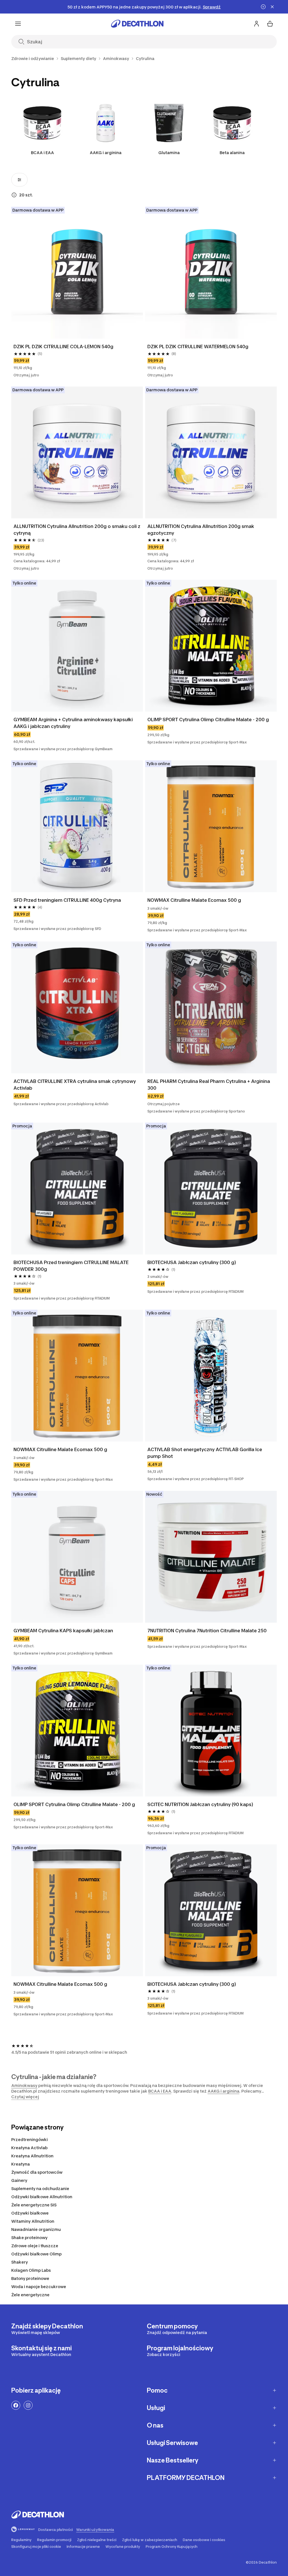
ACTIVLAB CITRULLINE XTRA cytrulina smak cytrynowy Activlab (75, 1085)
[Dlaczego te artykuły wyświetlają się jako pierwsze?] (14, 195)
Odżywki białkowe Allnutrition (42, 2197)
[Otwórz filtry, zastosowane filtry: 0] (19, 180)
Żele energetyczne (30, 2295)
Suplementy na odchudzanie (40, 2189)
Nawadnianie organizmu (36, 2229)
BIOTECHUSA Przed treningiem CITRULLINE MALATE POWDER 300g (71, 1266)
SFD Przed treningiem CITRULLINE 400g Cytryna (67, 900)
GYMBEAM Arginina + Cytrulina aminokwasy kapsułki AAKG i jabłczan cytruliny (73, 723)
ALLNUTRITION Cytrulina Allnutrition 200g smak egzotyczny (201, 530)
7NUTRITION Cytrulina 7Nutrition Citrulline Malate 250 (207, 1631)
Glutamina (169, 153)
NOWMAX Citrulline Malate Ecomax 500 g (194, 900)
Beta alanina (232, 153)
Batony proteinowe (30, 2278)
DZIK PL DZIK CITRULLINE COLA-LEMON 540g (63, 347)
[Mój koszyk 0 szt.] (270, 24)
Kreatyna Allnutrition (32, 2156)
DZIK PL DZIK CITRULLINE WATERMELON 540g (198, 347)
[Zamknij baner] (272, 7)
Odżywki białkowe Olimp (36, 2254)
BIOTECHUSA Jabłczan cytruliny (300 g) (192, 1262)
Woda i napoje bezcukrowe (39, 2287)
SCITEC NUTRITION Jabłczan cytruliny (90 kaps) (200, 1804)
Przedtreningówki (30, 2139)
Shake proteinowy (29, 2238)
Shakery (20, 2262)
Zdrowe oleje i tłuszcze (35, 2246)
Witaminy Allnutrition (33, 2221)
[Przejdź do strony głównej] (137, 24)
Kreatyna (21, 2164)
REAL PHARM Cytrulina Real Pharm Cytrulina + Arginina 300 (209, 1085)
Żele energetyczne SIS (34, 2205)
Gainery (19, 2180)
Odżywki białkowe (30, 2213)
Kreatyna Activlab (29, 2148)
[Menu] (18, 24)
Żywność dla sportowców (37, 2172)
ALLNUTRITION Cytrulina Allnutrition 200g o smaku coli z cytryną (77, 530)
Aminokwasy (24, 2085)
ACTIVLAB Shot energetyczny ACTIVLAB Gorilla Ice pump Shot (205, 1453)
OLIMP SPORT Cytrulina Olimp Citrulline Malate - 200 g (208, 719)
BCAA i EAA (42, 153)
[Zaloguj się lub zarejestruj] (256, 24)
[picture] (77, 273)
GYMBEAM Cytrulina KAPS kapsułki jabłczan (63, 1631)
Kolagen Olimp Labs (31, 2270)
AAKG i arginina (106, 153)
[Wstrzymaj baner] (263, 7)
